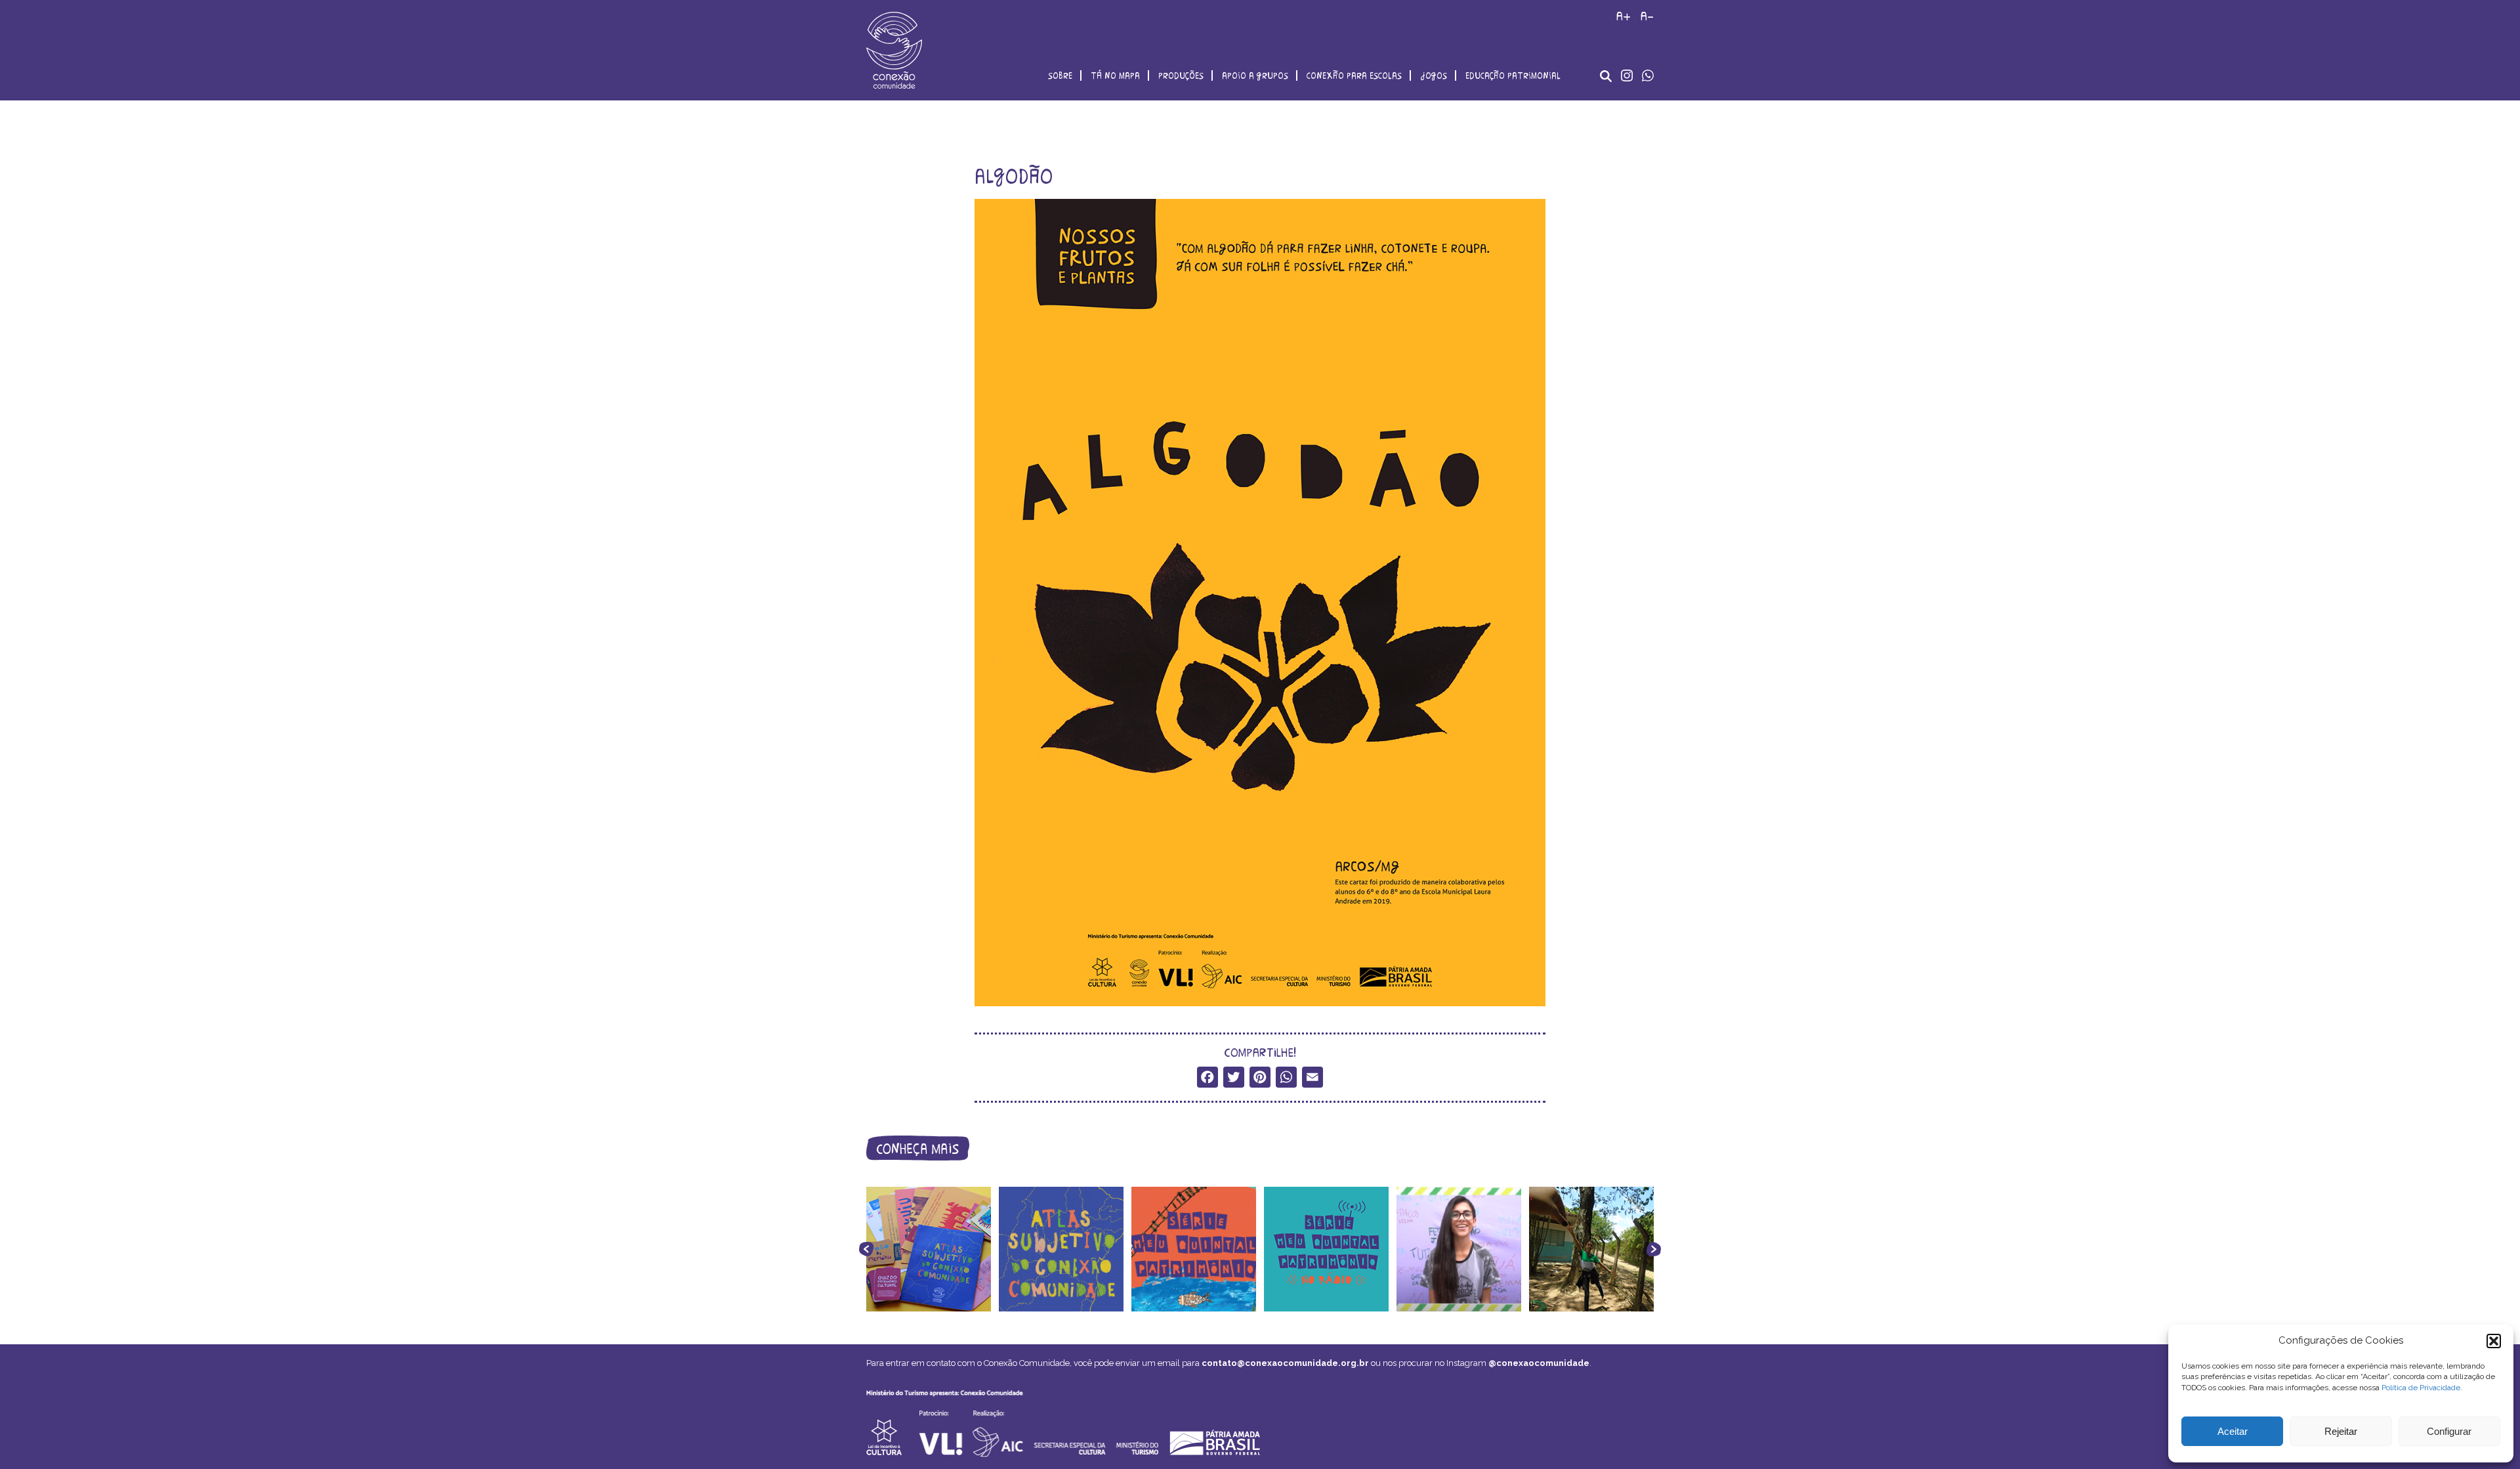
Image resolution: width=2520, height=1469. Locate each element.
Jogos (1434, 75)
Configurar (2449, 1431)
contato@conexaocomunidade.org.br (1285, 1363)
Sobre (1060, 75)
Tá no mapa (1115, 75)
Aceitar (2233, 1431)
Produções (1181, 75)
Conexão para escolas (1354, 75)
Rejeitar (2341, 1431)
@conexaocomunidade (1539, 1363)
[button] (2494, 1341)
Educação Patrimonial (1513, 75)
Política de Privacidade (2421, 1388)
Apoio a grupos (1255, 75)
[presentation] (866, 1249)
